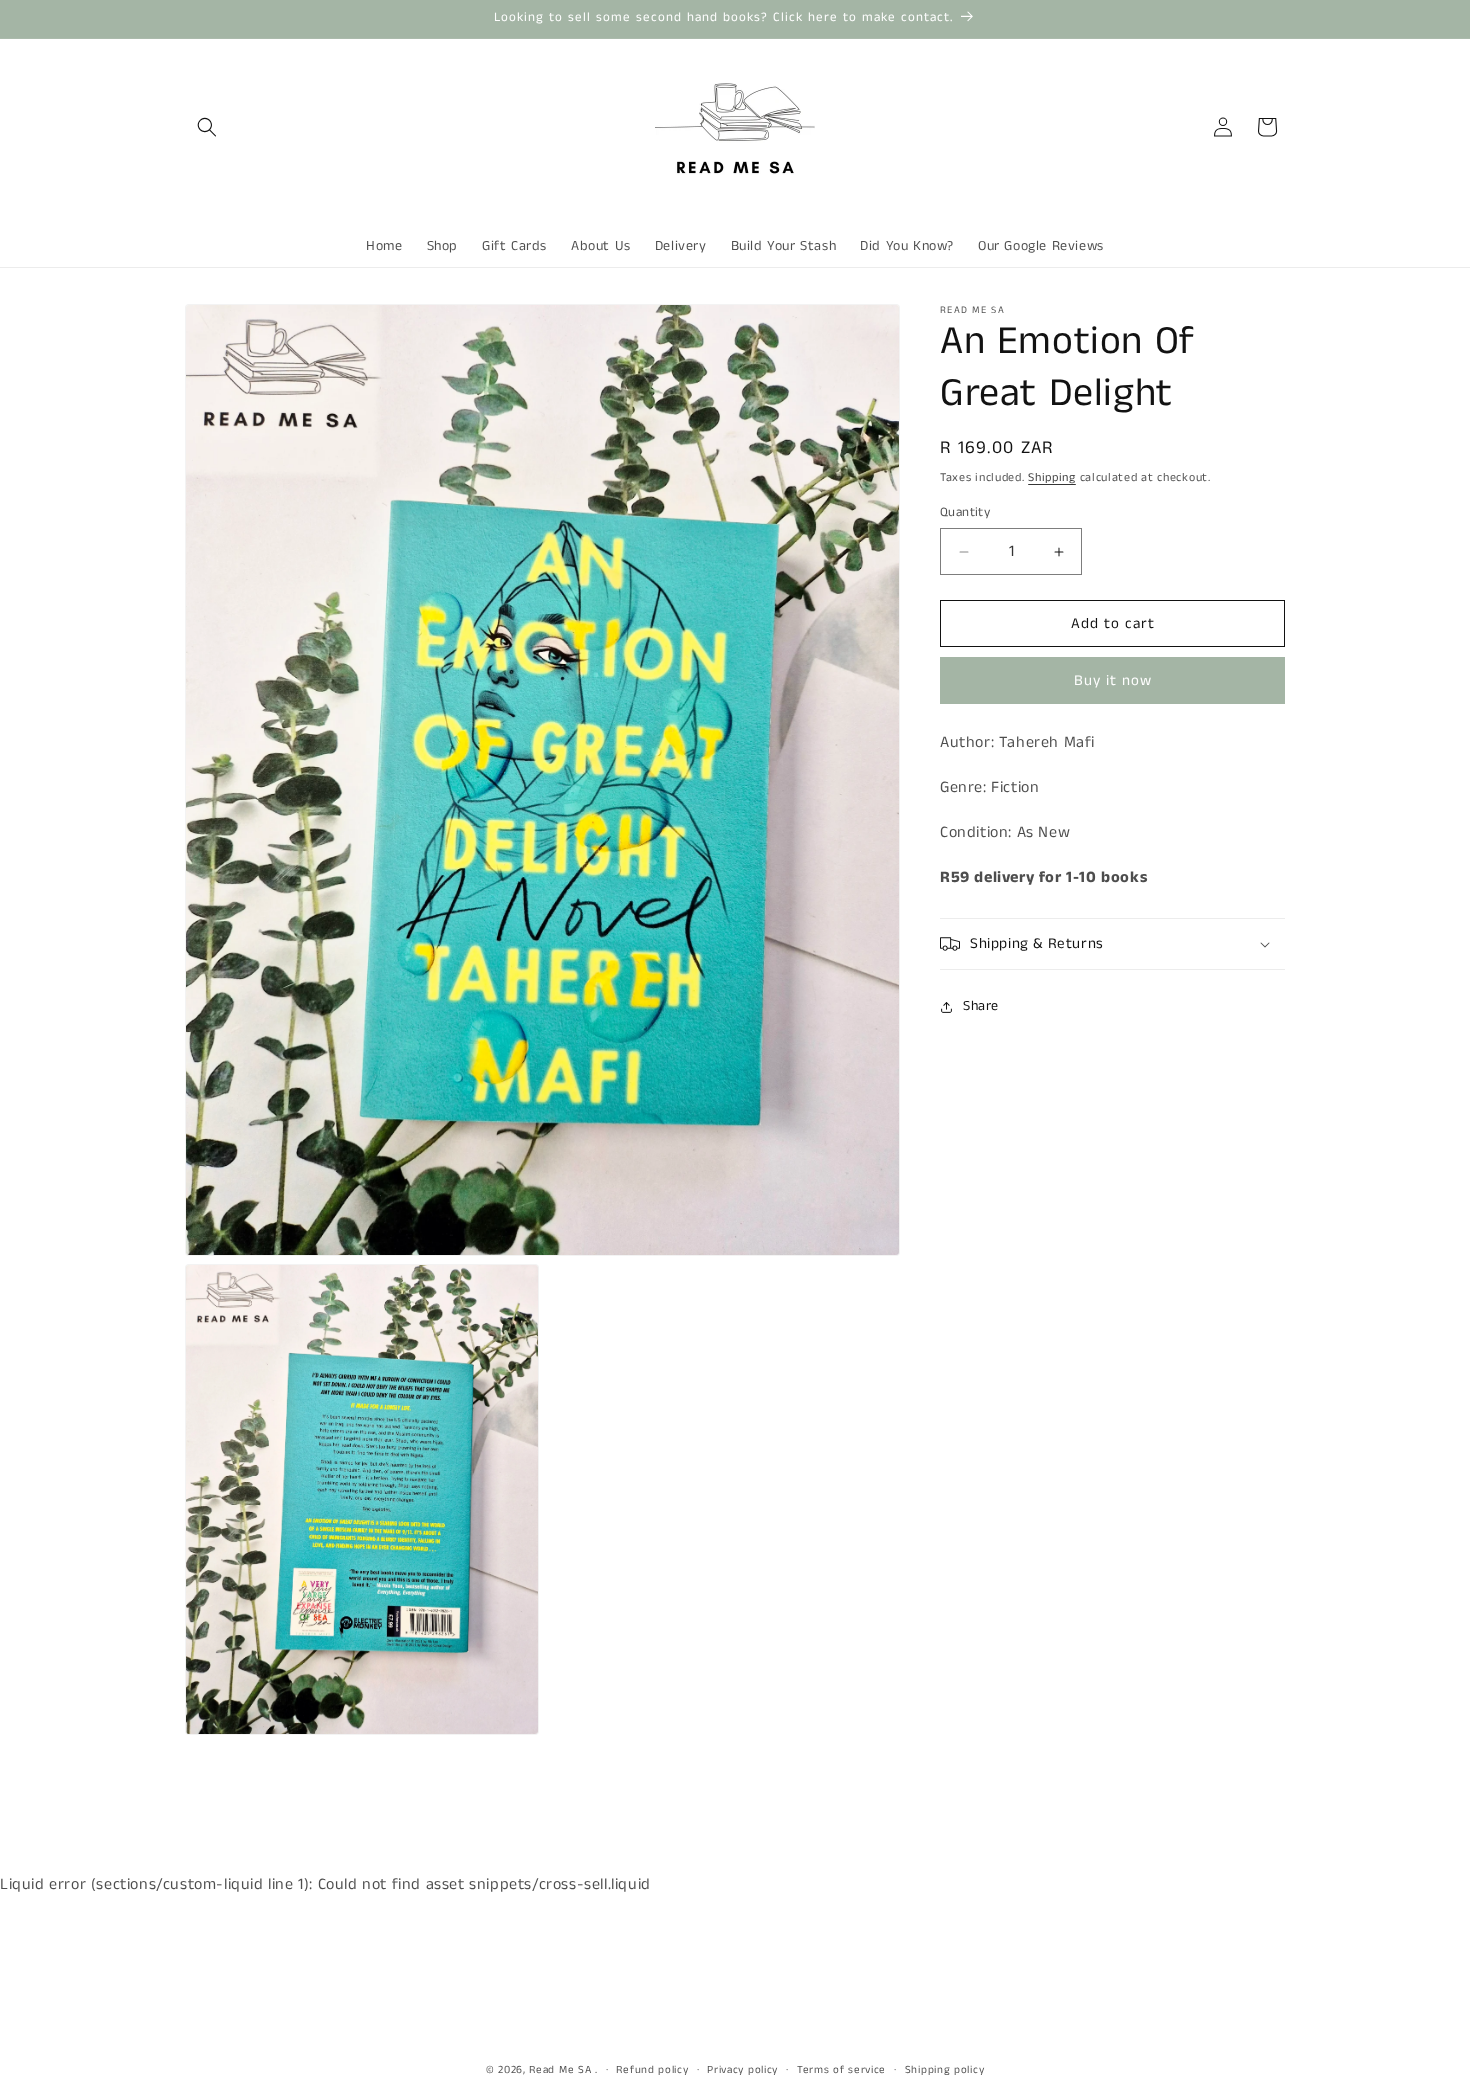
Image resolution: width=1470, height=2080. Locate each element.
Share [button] (981, 1006)
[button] (207, 127)
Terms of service (841, 2070)
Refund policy (652, 2070)
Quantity (965, 512)
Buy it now (1113, 681)
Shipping (1052, 477)
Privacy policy (742, 2070)
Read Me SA (560, 2070)
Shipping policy (945, 2070)
